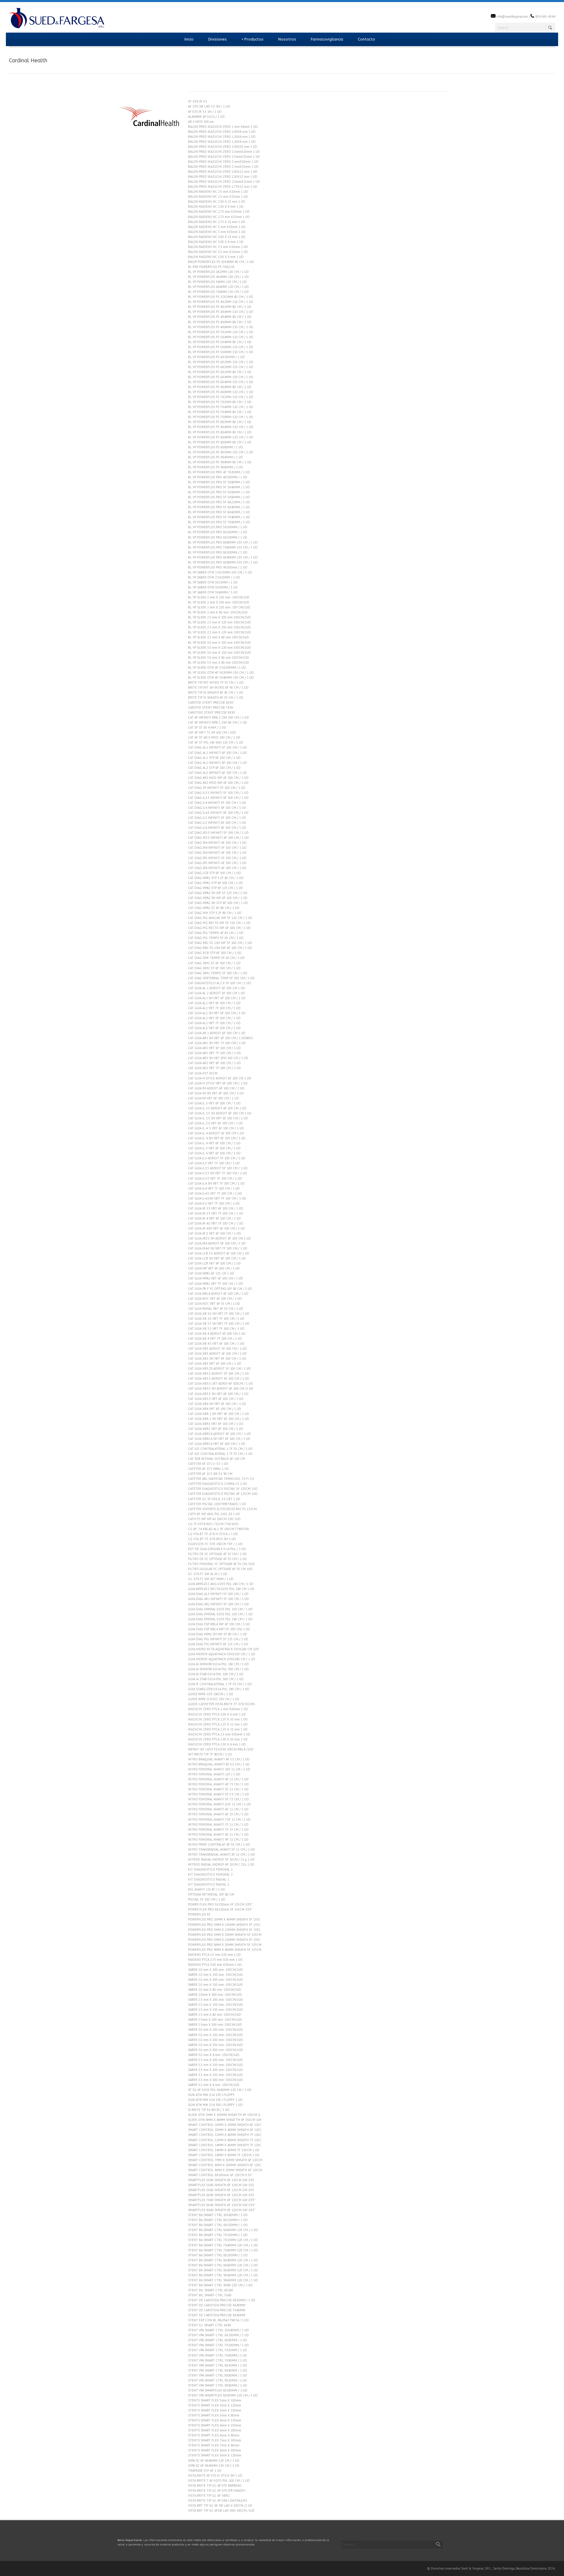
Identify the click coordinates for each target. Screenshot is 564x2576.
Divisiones (218, 39)
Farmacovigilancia (327, 39)
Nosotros (287, 39)
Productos (252, 39)
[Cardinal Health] (150, 147)
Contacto (366, 39)
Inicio (189, 39)
